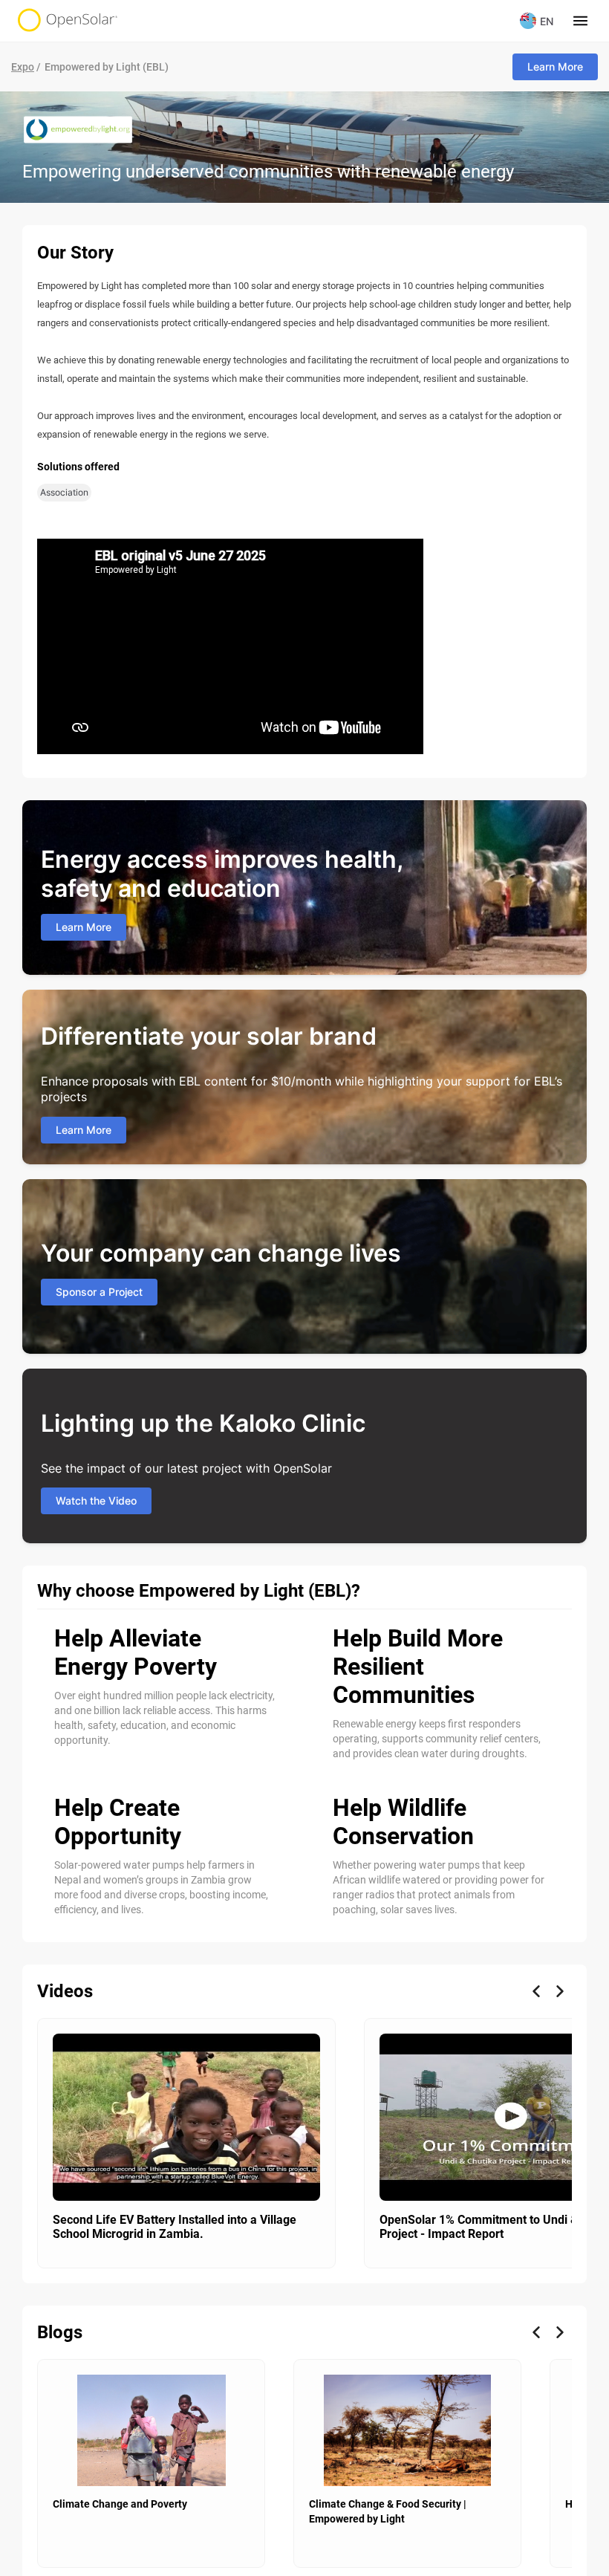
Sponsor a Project (99, 1292)
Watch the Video (96, 1500)
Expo (23, 67)
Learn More (555, 66)
